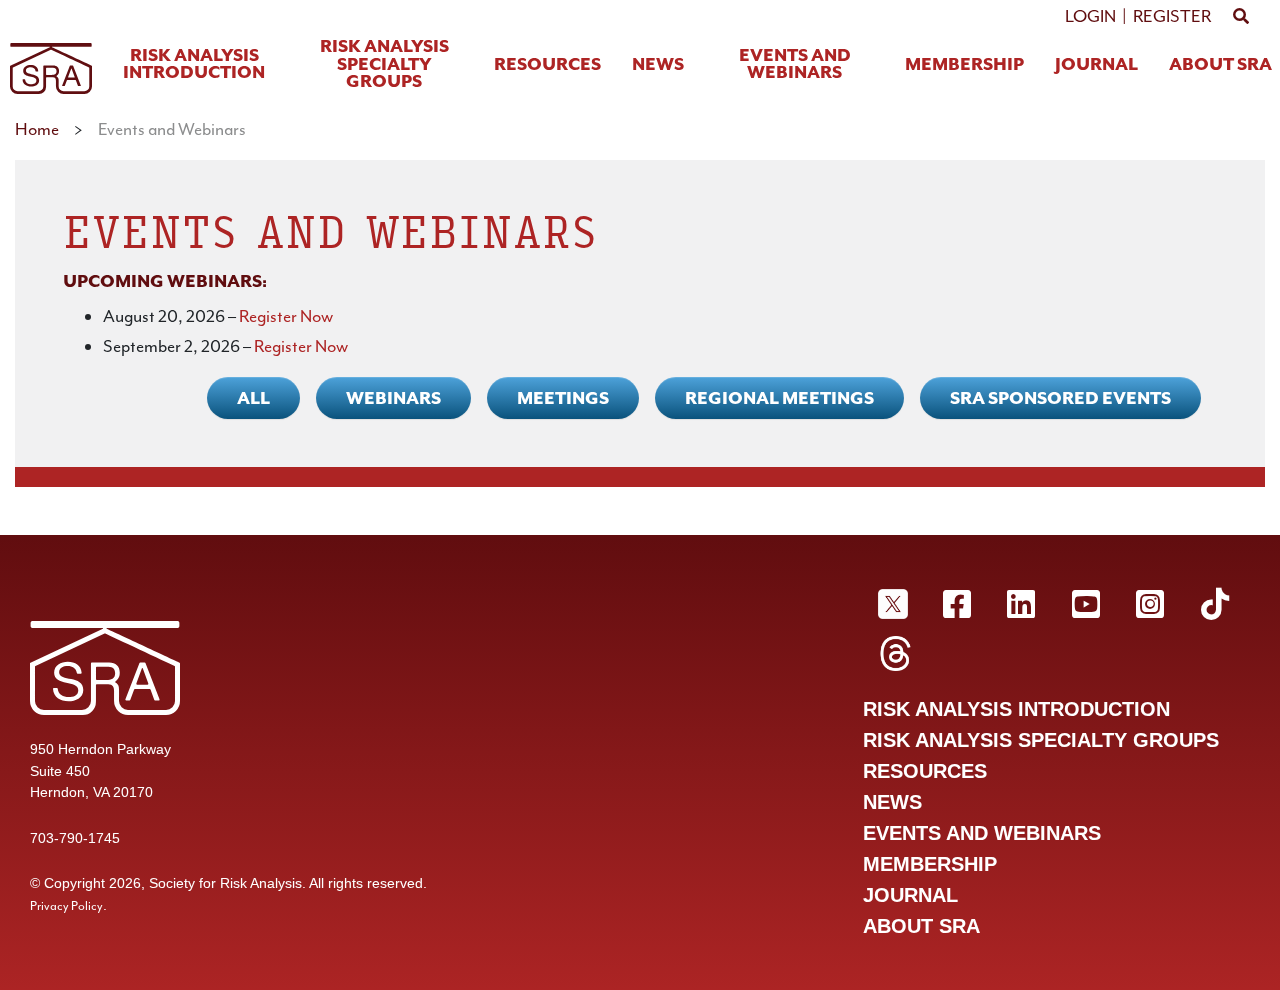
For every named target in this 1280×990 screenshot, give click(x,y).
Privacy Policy (66, 906)
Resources (547, 65)
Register (1172, 16)
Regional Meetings (779, 398)
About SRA (1220, 65)
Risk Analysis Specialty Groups (384, 65)
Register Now (286, 316)
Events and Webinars (795, 65)
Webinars (393, 398)
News (658, 65)
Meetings (563, 398)
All (253, 398)
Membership (964, 65)
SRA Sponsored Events (1060, 398)
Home (37, 129)
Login (1090, 16)
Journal (1096, 65)
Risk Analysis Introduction (194, 65)
